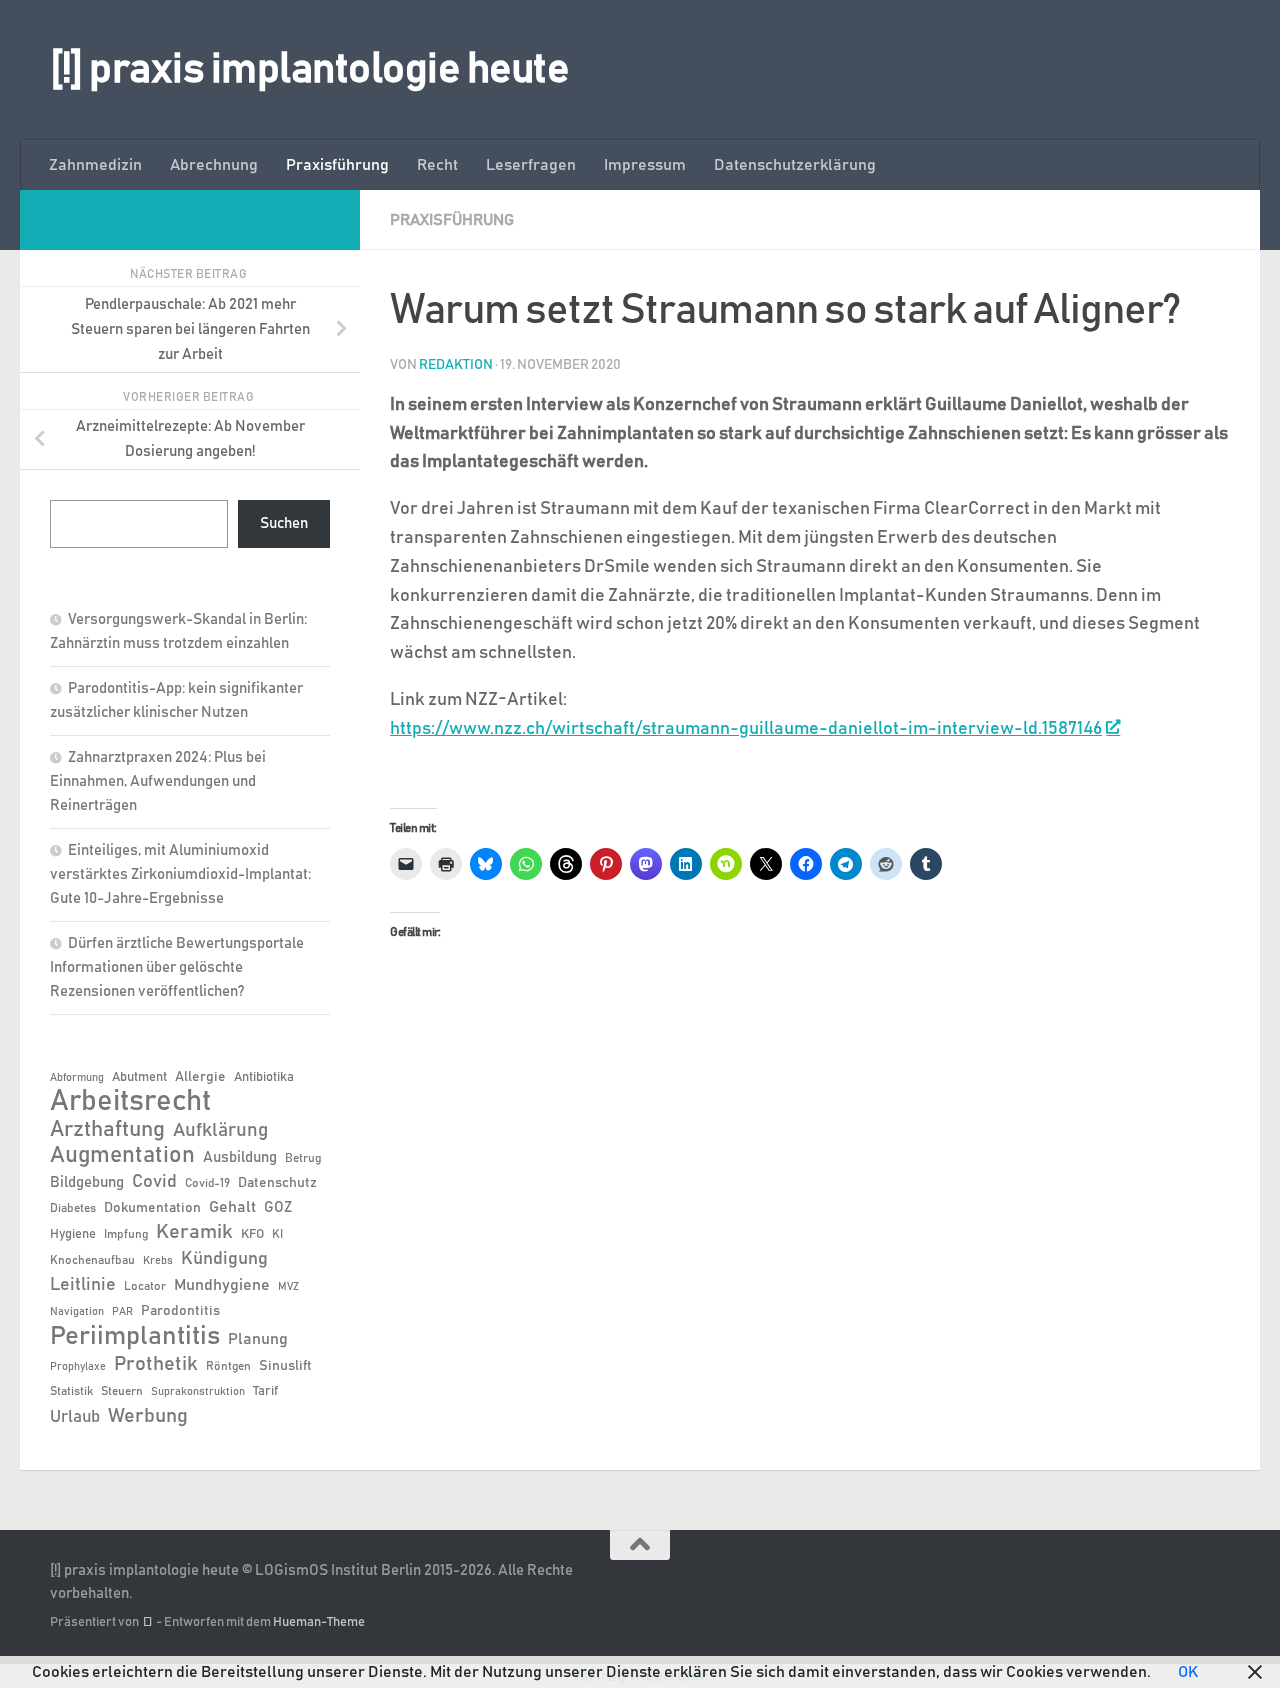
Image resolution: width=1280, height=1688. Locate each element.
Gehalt (232, 1207)
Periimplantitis (135, 1336)
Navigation (77, 1312)
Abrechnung (214, 165)
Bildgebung (87, 1182)
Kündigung (224, 1259)
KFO (252, 1234)
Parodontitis (180, 1311)
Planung (258, 1339)
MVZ (288, 1287)
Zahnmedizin (95, 165)
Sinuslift (285, 1366)
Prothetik (156, 1364)
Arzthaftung (107, 1129)
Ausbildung (240, 1157)
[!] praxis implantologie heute (309, 70)
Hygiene (73, 1234)
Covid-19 (207, 1183)
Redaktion (456, 365)
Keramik (194, 1232)
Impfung (126, 1234)
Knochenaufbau (92, 1260)
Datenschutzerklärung (795, 165)
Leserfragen (531, 165)
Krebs (158, 1261)
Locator (145, 1286)
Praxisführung (337, 165)
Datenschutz (277, 1183)
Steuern (122, 1391)
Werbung (148, 1416)
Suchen (284, 523)
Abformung (77, 1078)
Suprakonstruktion (198, 1392)
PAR (122, 1312)
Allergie (200, 1077)
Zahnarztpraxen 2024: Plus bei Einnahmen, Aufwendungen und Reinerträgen (158, 781)
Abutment (139, 1077)
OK (1188, 1672)
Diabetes (73, 1208)
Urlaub (75, 1417)
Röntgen (228, 1366)
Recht (437, 165)
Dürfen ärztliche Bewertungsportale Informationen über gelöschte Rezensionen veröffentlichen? (177, 967)
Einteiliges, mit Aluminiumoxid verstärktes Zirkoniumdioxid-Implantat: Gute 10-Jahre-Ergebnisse (180, 874)
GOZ (278, 1207)
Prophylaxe (78, 1367)
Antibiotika (264, 1077)
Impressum (645, 165)
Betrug (303, 1158)
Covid (154, 1182)
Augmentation (122, 1155)
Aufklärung (220, 1130)
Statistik (71, 1391)
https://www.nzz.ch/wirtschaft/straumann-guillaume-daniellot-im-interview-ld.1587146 (746, 729)
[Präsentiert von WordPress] (147, 1622)
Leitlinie (83, 1285)
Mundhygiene (222, 1285)
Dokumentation (152, 1208)
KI (277, 1234)
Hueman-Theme (319, 1622)
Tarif (265, 1391)
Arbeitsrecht (130, 1102)
